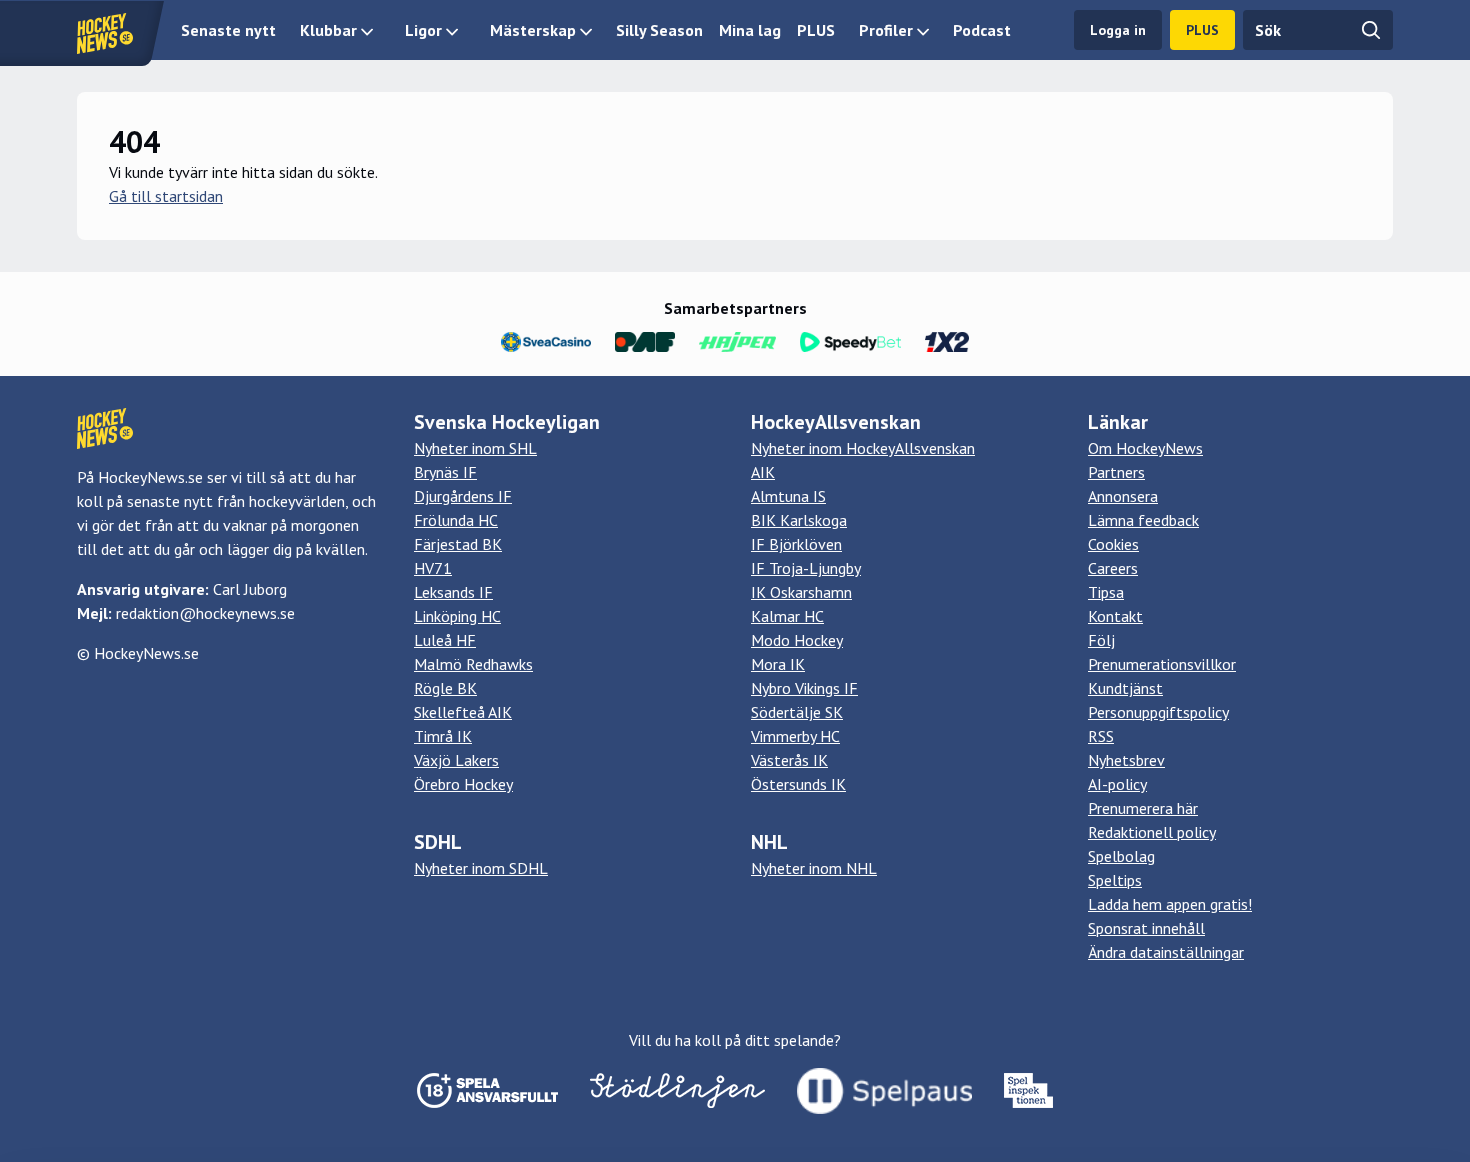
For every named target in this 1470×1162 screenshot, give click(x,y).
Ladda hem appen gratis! (1170, 904)
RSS (1101, 736)
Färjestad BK (458, 544)
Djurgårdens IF (463, 496)
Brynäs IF (445, 472)
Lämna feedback (1143, 520)
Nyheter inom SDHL (481, 868)
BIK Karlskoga (799, 520)
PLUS (816, 30)
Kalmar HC (787, 616)
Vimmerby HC (795, 736)
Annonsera (1123, 496)
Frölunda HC (456, 520)
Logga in (1118, 30)
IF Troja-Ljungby (806, 568)
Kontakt (1115, 616)
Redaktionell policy (1152, 832)
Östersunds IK (798, 784)
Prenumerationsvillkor (1162, 664)
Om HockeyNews (1145, 448)
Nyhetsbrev (1126, 760)
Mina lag (750, 30)
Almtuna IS (788, 496)
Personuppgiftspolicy (1158, 712)
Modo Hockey (797, 640)
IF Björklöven (796, 544)
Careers (1113, 568)
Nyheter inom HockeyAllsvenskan (863, 448)
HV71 (433, 568)
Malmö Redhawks (473, 664)
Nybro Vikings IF (804, 688)
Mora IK (778, 664)
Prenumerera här (1143, 808)
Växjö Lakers (456, 760)
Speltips (1115, 880)
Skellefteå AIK (463, 712)
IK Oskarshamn (801, 592)
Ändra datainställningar (1166, 952)
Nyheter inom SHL (475, 448)
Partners (1116, 472)
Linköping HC (457, 616)
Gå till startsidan (166, 196)
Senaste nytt (228, 30)
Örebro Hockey (463, 784)
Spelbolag (1121, 856)
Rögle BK (445, 688)
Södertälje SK (797, 712)
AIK (763, 472)
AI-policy (1117, 784)
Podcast (982, 30)
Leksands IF (453, 592)
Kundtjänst (1125, 688)
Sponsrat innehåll (1146, 928)
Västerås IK (789, 760)
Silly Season (659, 30)
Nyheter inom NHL (814, 868)
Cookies (1113, 544)
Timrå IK (443, 736)
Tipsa (1106, 592)
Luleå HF (445, 640)
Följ (1101, 640)
